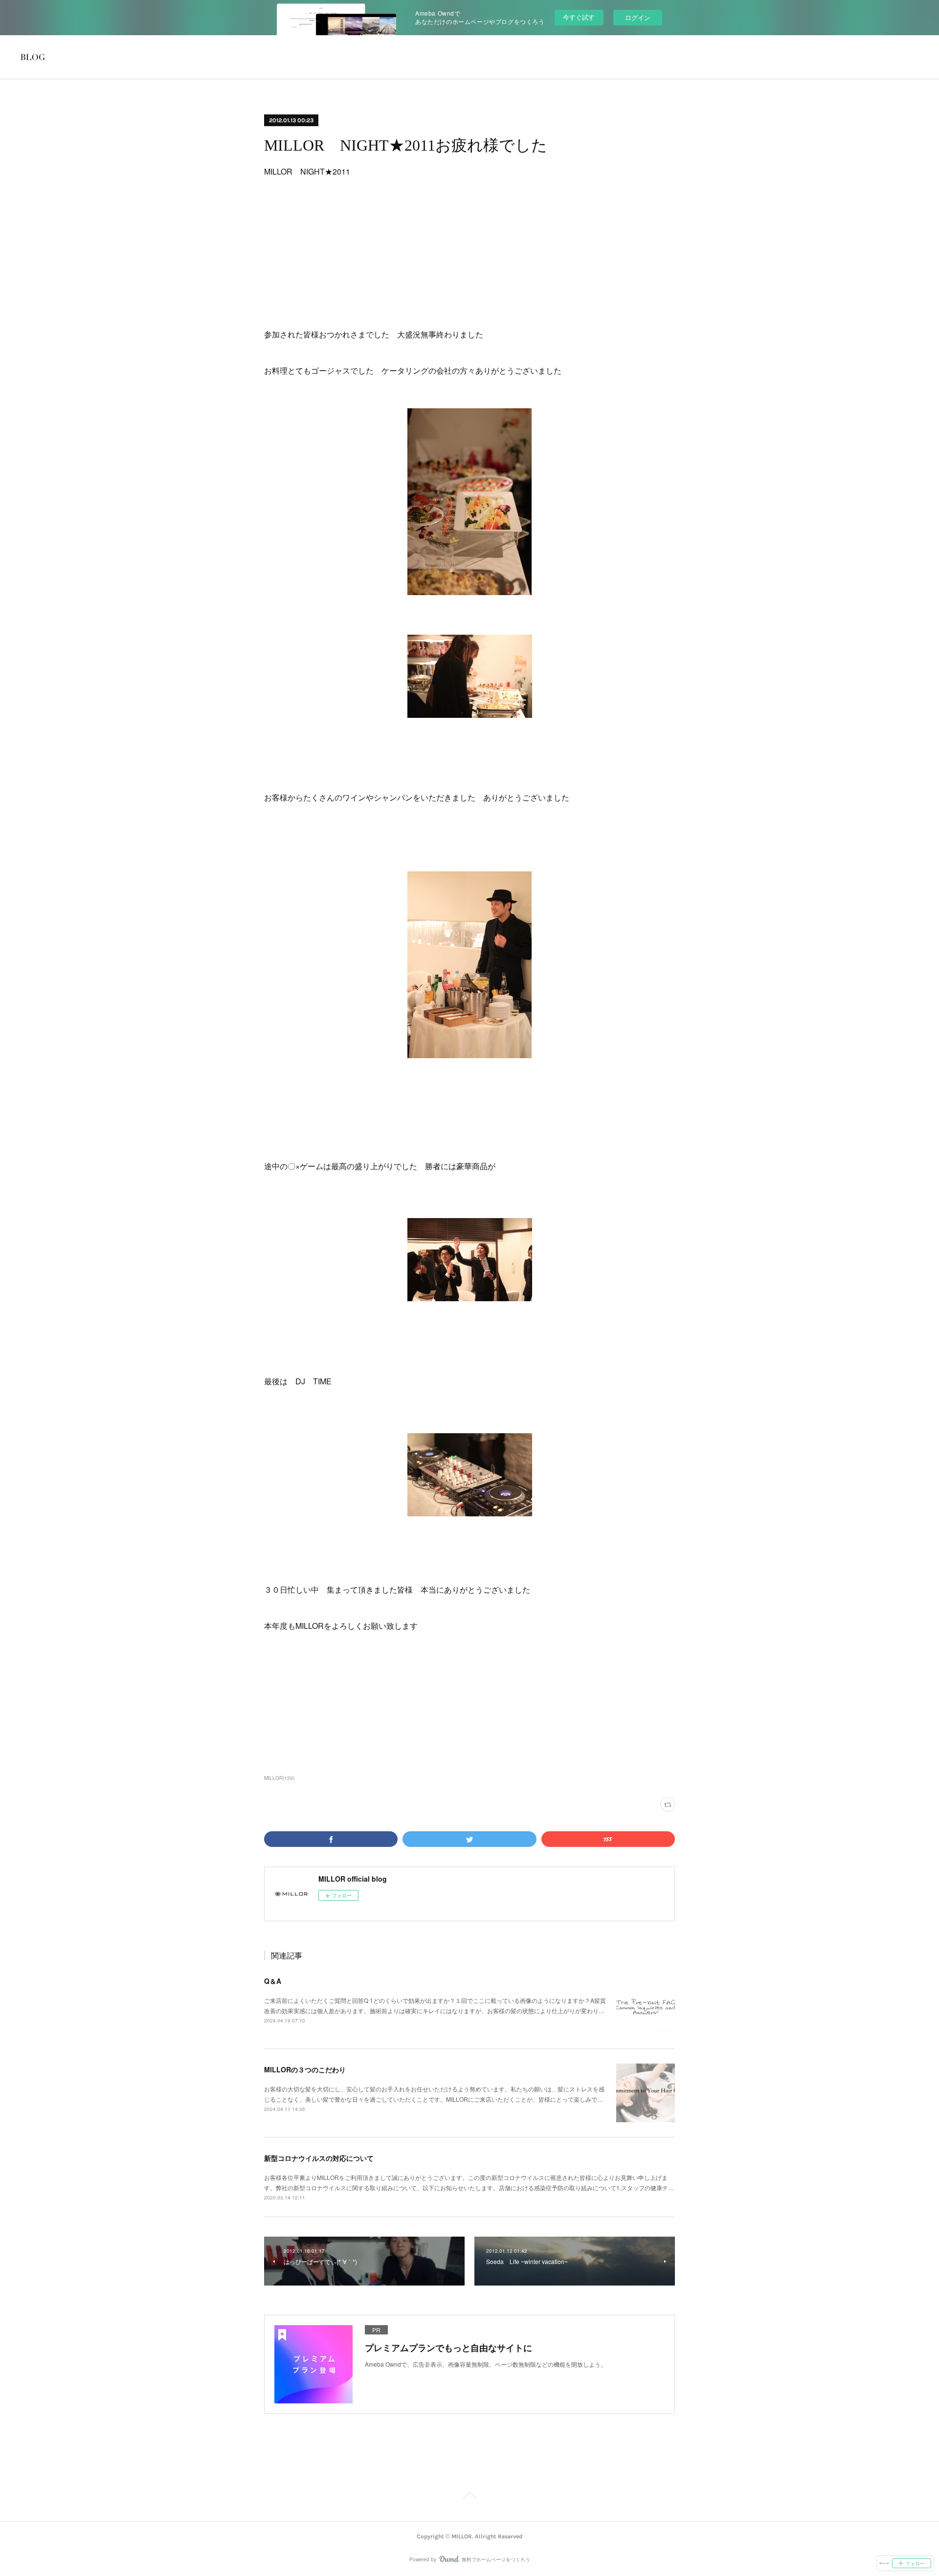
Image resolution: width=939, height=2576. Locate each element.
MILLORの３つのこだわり (305, 2069)
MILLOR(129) (279, 1778)
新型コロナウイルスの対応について (319, 2158)
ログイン (638, 17)
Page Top (469, 2497)
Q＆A (273, 1981)
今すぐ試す (579, 17)
